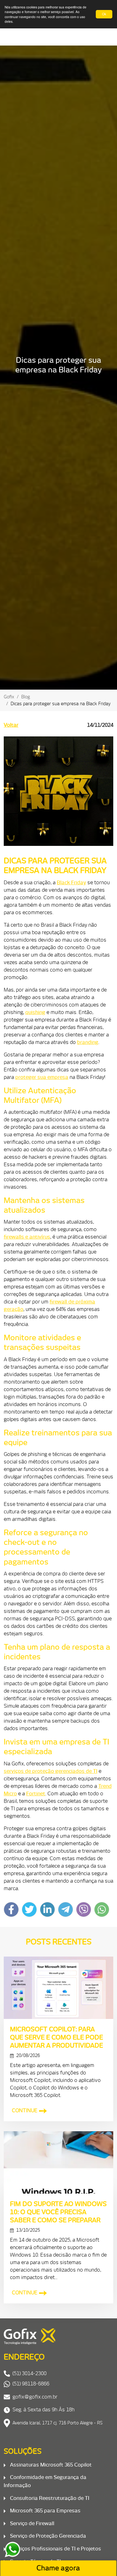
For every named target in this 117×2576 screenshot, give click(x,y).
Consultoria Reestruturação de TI (49, 2498)
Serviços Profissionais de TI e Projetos (55, 2549)
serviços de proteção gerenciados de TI (51, 1771)
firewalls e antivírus (27, 1237)
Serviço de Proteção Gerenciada (47, 2536)
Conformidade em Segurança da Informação (45, 2481)
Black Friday (71, 882)
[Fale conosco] (12, 2549)
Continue (25, 2110)
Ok (104, 14)
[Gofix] (58, 2337)
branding (88, 1042)
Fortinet (36, 1793)
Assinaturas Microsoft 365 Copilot (50, 2465)
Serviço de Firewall (32, 2523)
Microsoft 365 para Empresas (45, 2511)
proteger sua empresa (42, 1077)
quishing (35, 1012)
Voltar (11, 725)
